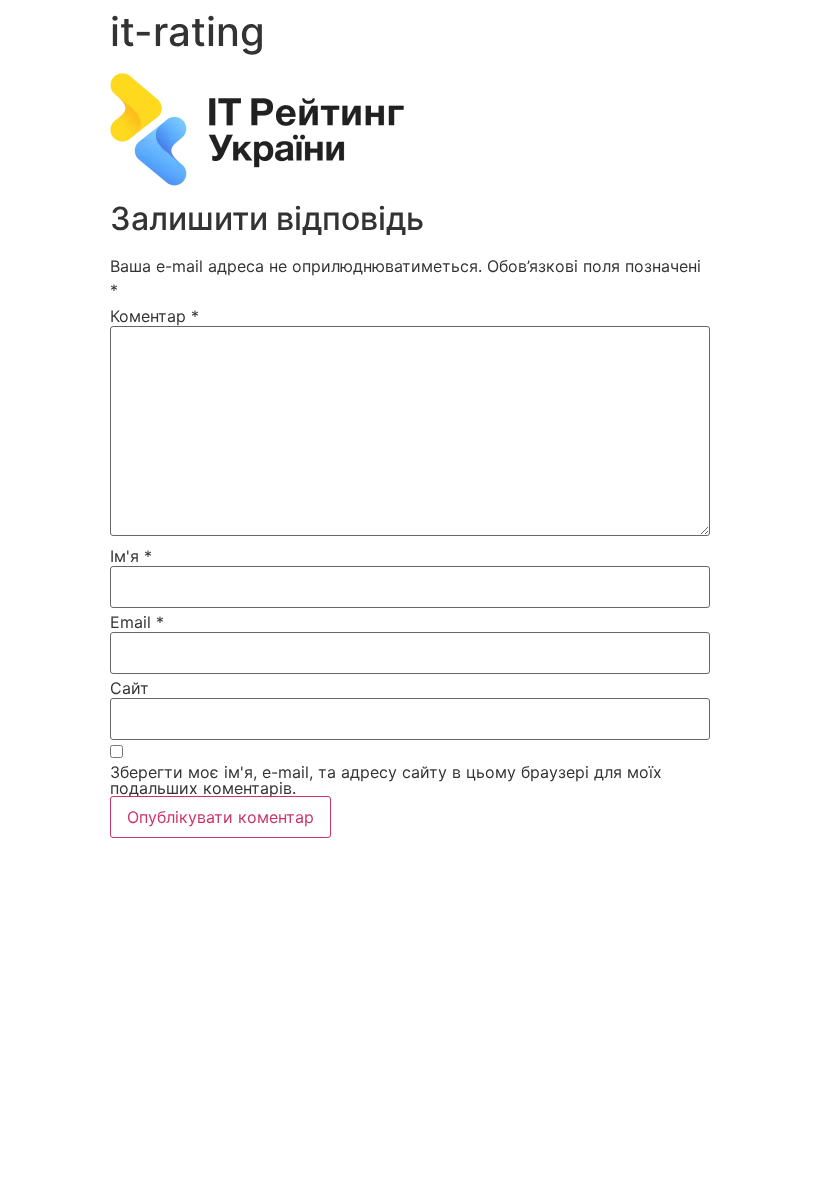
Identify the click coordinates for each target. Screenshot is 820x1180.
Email (137, 622)
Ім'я (131, 556)
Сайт (129, 688)
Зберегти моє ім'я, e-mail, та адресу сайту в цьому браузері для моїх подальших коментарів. (386, 780)
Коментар (154, 316)
